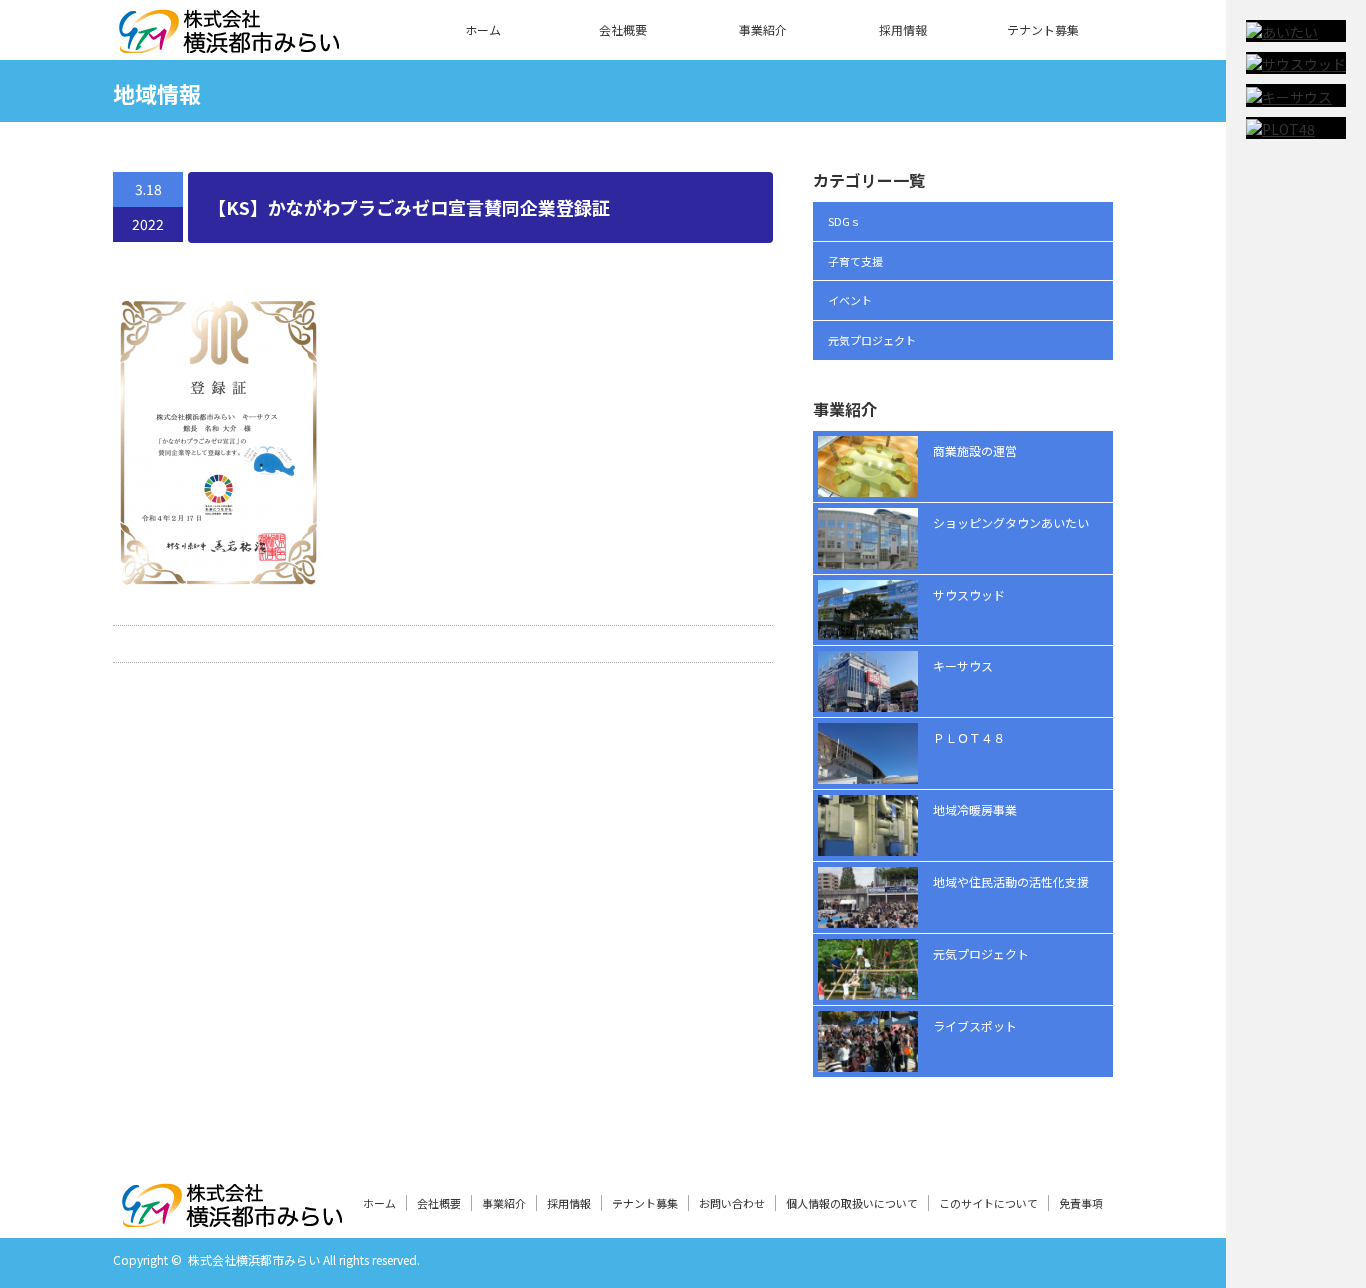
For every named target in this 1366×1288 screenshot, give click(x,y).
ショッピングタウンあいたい (1011, 522)
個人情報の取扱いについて (852, 1203)
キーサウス (963, 665)
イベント (850, 300)
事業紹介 (763, 29)
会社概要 (623, 29)
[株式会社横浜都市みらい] (229, 41)
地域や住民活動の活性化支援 (1011, 881)
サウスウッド (969, 594)
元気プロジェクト (872, 340)
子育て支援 (855, 261)
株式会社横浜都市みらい (254, 1259)
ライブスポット (975, 1025)
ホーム (483, 29)
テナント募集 (1043, 29)
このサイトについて (988, 1203)
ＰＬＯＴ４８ (969, 737)
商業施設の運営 (975, 450)
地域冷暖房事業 (975, 809)
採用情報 (903, 29)
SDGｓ (844, 221)
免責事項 (1081, 1203)
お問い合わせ (732, 1203)
